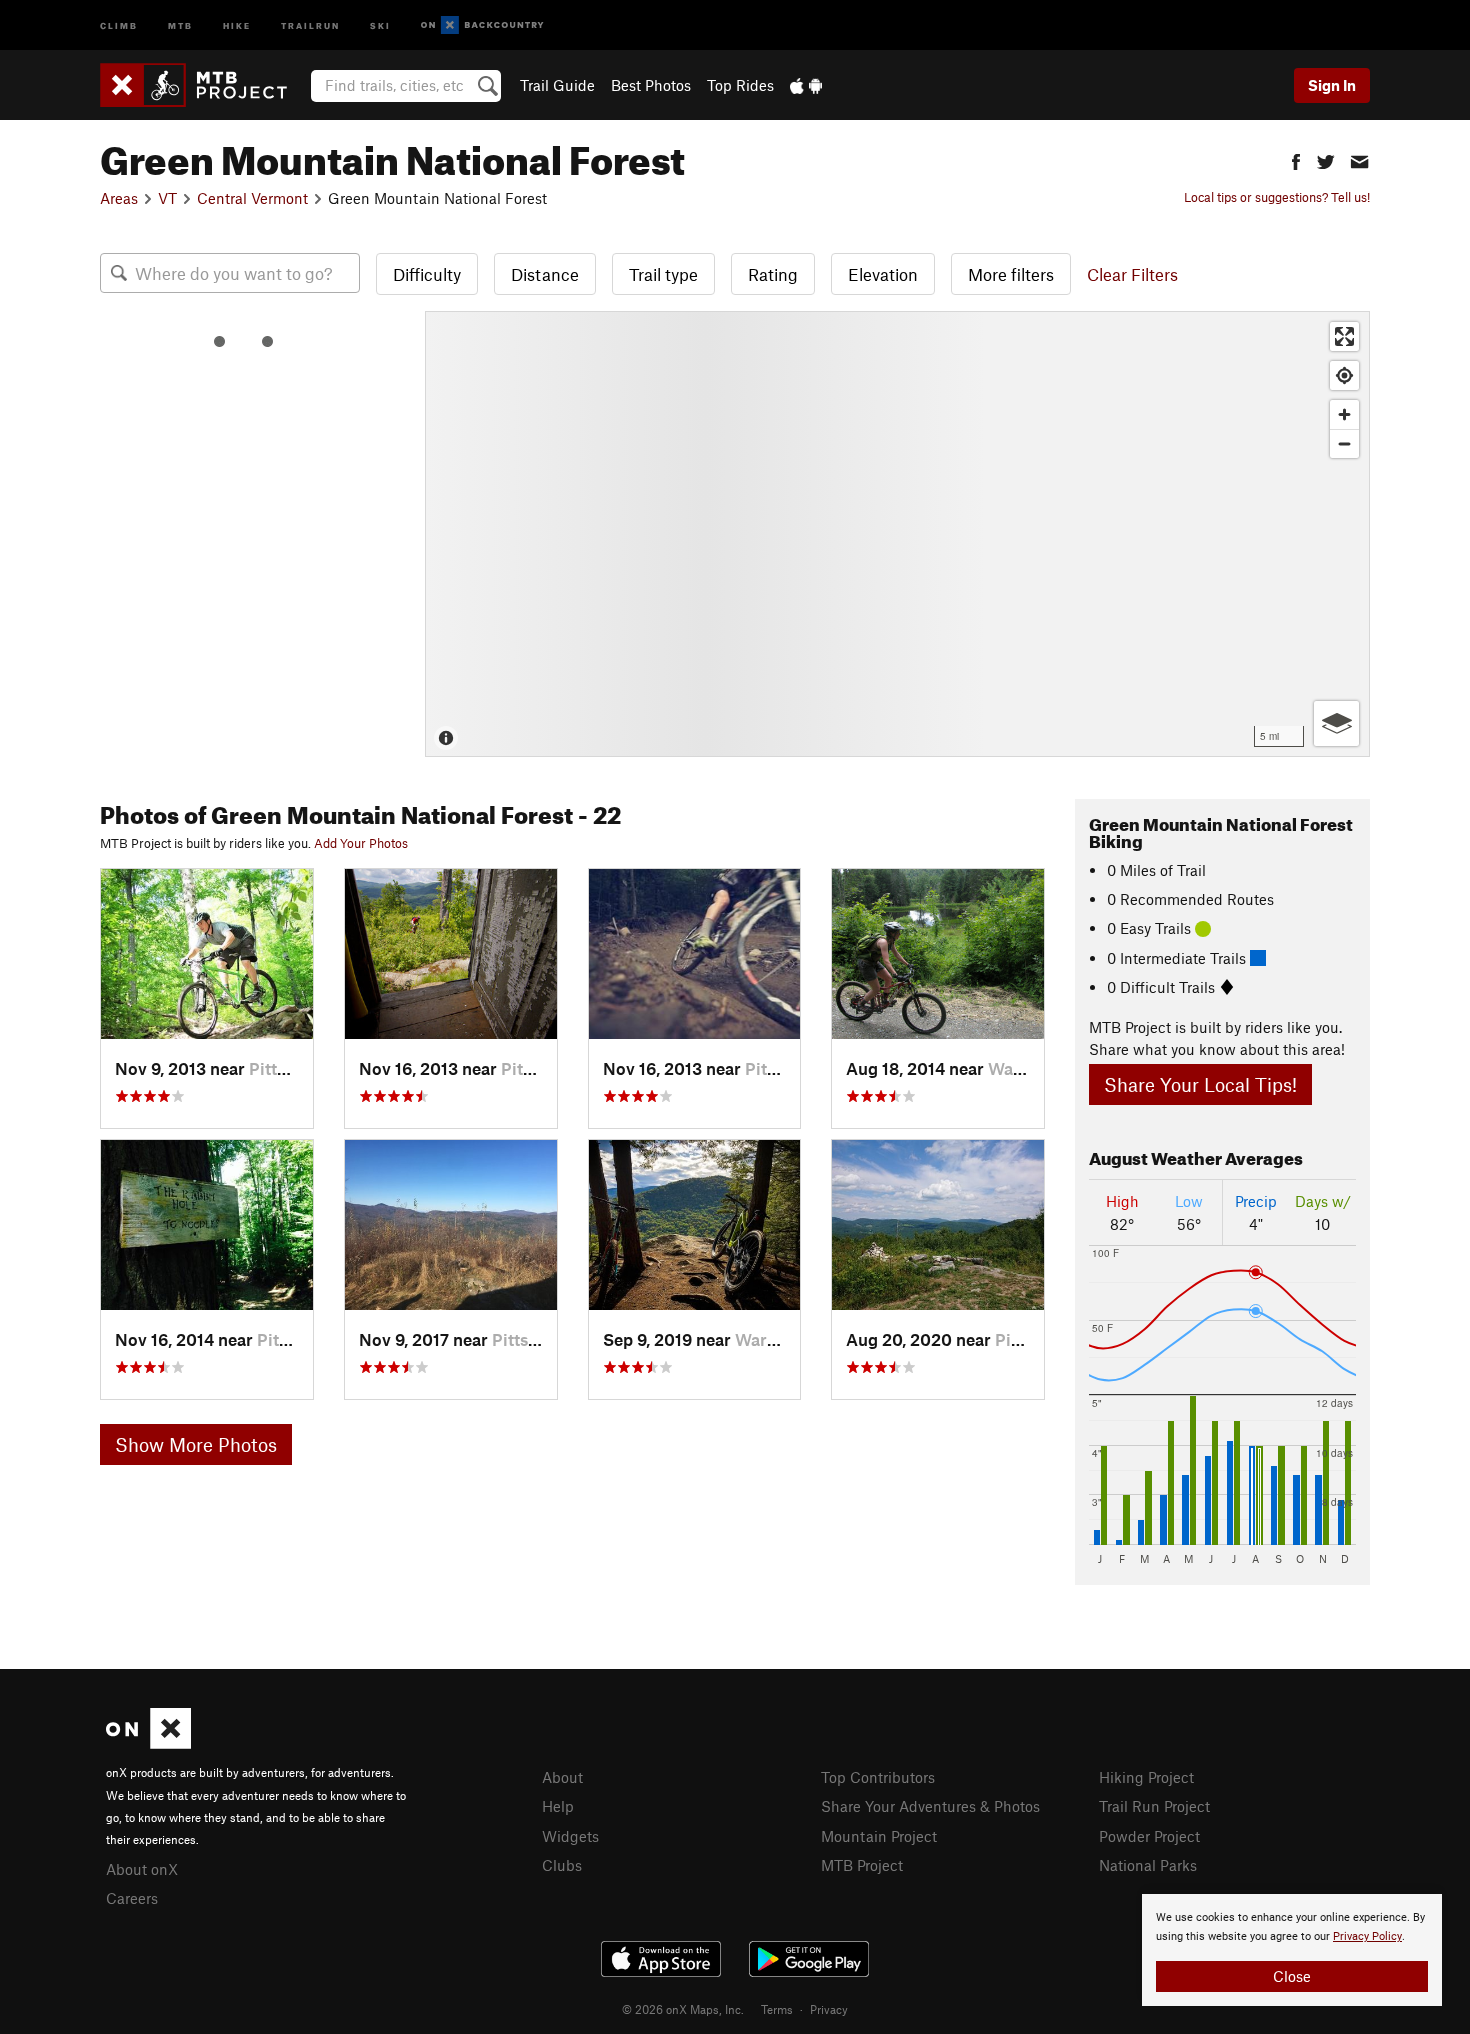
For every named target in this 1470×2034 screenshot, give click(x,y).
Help (558, 1806)
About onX (142, 1869)
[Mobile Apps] (806, 85)
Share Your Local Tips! (1200, 1084)
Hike (237, 24)
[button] (1296, 159)
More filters (1011, 274)
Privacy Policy (1367, 1936)
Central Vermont (252, 198)
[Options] (1336, 723)
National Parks (1148, 1865)
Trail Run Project (1154, 1806)
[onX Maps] (148, 1743)
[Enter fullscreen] (1344, 336)
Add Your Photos (361, 843)
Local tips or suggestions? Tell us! (1277, 197)
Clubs (562, 1865)
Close (1292, 1976)
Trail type (663, 274)
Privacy (829, 2009)
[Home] (203, 85)
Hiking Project (1146, 1777)
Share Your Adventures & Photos (930, 1806)
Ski (380, 24)
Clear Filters (1132, 274)
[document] (1292, 1950)
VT (167, 198)
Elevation (883, 274)
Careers (132, 1898)
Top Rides (740, 85)
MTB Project (862, 1865)
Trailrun (310, 24)
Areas (119, 198)
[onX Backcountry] (482, 25)
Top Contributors (878, 1777)
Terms (777, 2009)
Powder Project (1149, 1836)
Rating (773, 274)
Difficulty (427, 274)
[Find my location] (1344, 375)
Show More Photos (196, 1444)
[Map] (897, 534)
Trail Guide (557, 85)
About (562, 1777)
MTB (180, 24)
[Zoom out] (1344, 443)
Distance (545, 274)
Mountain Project (879, 1836)
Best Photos (651, 85)
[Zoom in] (1344, 414)
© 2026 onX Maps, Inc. (683, 2009)
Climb (119, 24)
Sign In (1332, 85)
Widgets (570, 1836)
